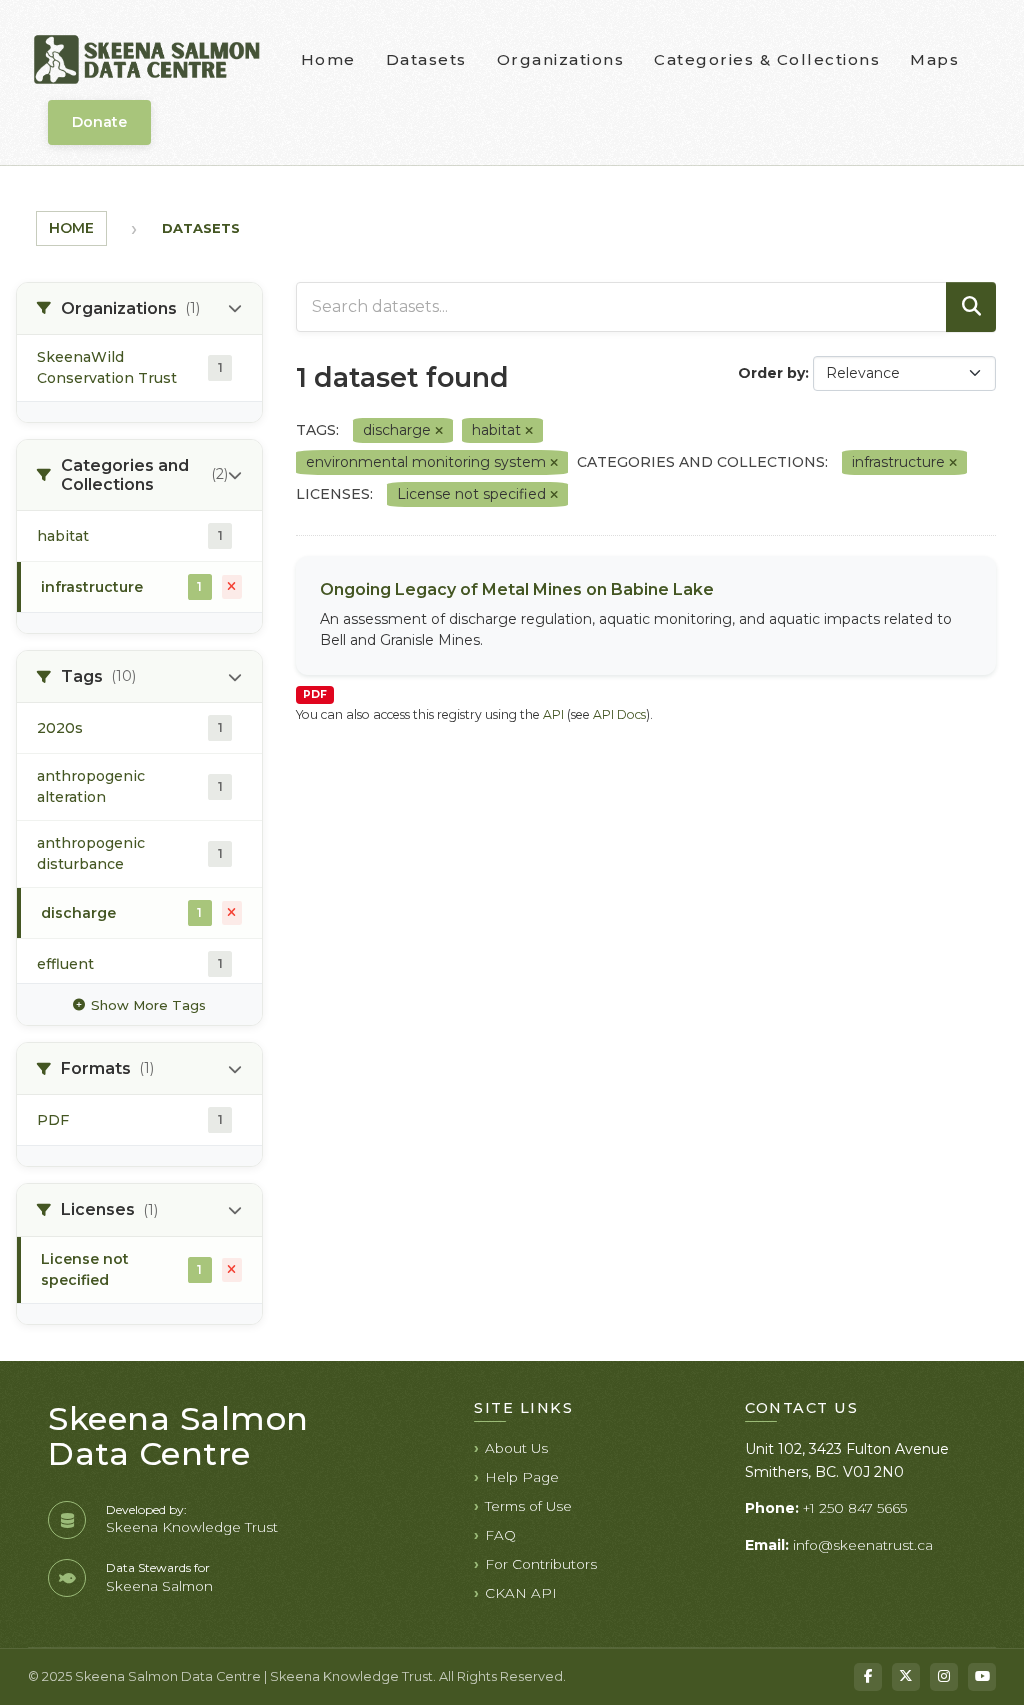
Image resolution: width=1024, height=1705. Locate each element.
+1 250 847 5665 (855, 1508)
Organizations (561, 59)
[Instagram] (944, 1677)
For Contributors (541, 1564)
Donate (99, 122)
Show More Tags (148, 1005)
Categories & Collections (767, 59)
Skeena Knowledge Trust (192, 1527)
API (553, 714)
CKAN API (521, 1593)
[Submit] (971, 307)
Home (328, 59)
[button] (139, 309)
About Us (516, 1448)
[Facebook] (868, 1677)
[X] (906, 1677)
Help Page (522, 1477)
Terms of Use (528, 1506)
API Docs (619, 714)
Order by (771, 373)
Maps (934, 59)
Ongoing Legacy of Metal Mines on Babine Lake (517, 589)
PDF (315, 694)
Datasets (426, 59)
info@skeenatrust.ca (863, 1545)
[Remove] (439, 431)
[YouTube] (982, 1677)
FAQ (500, 1535)
